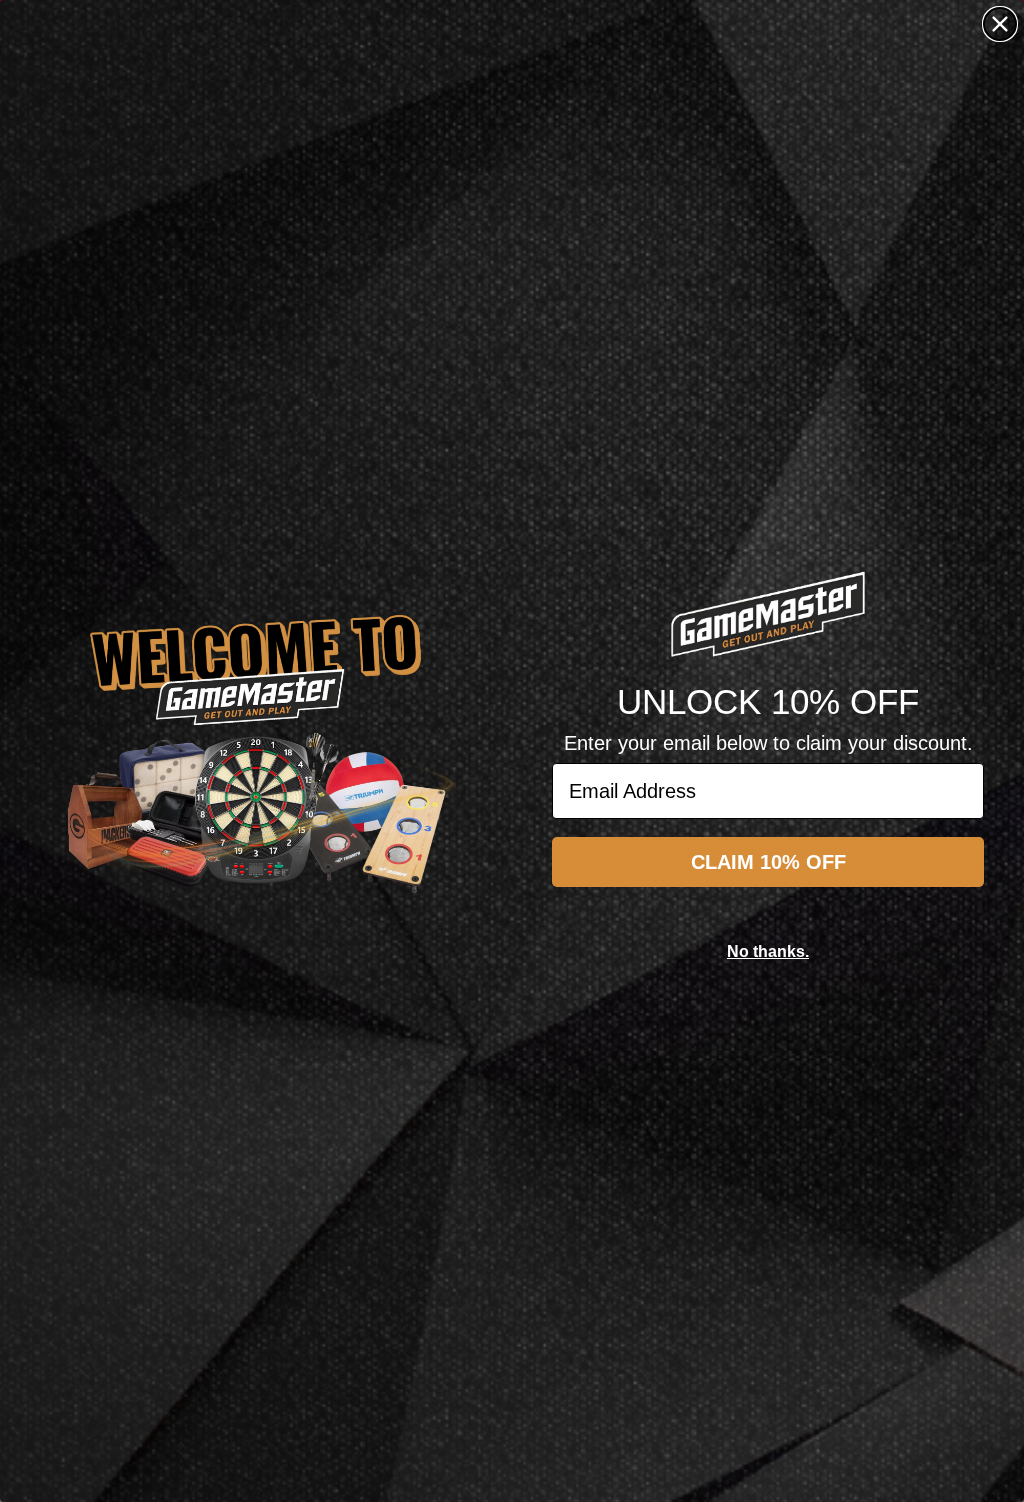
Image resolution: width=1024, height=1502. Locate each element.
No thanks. (768, 951)
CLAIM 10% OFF (768, 862)
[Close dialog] (1000, 24)
